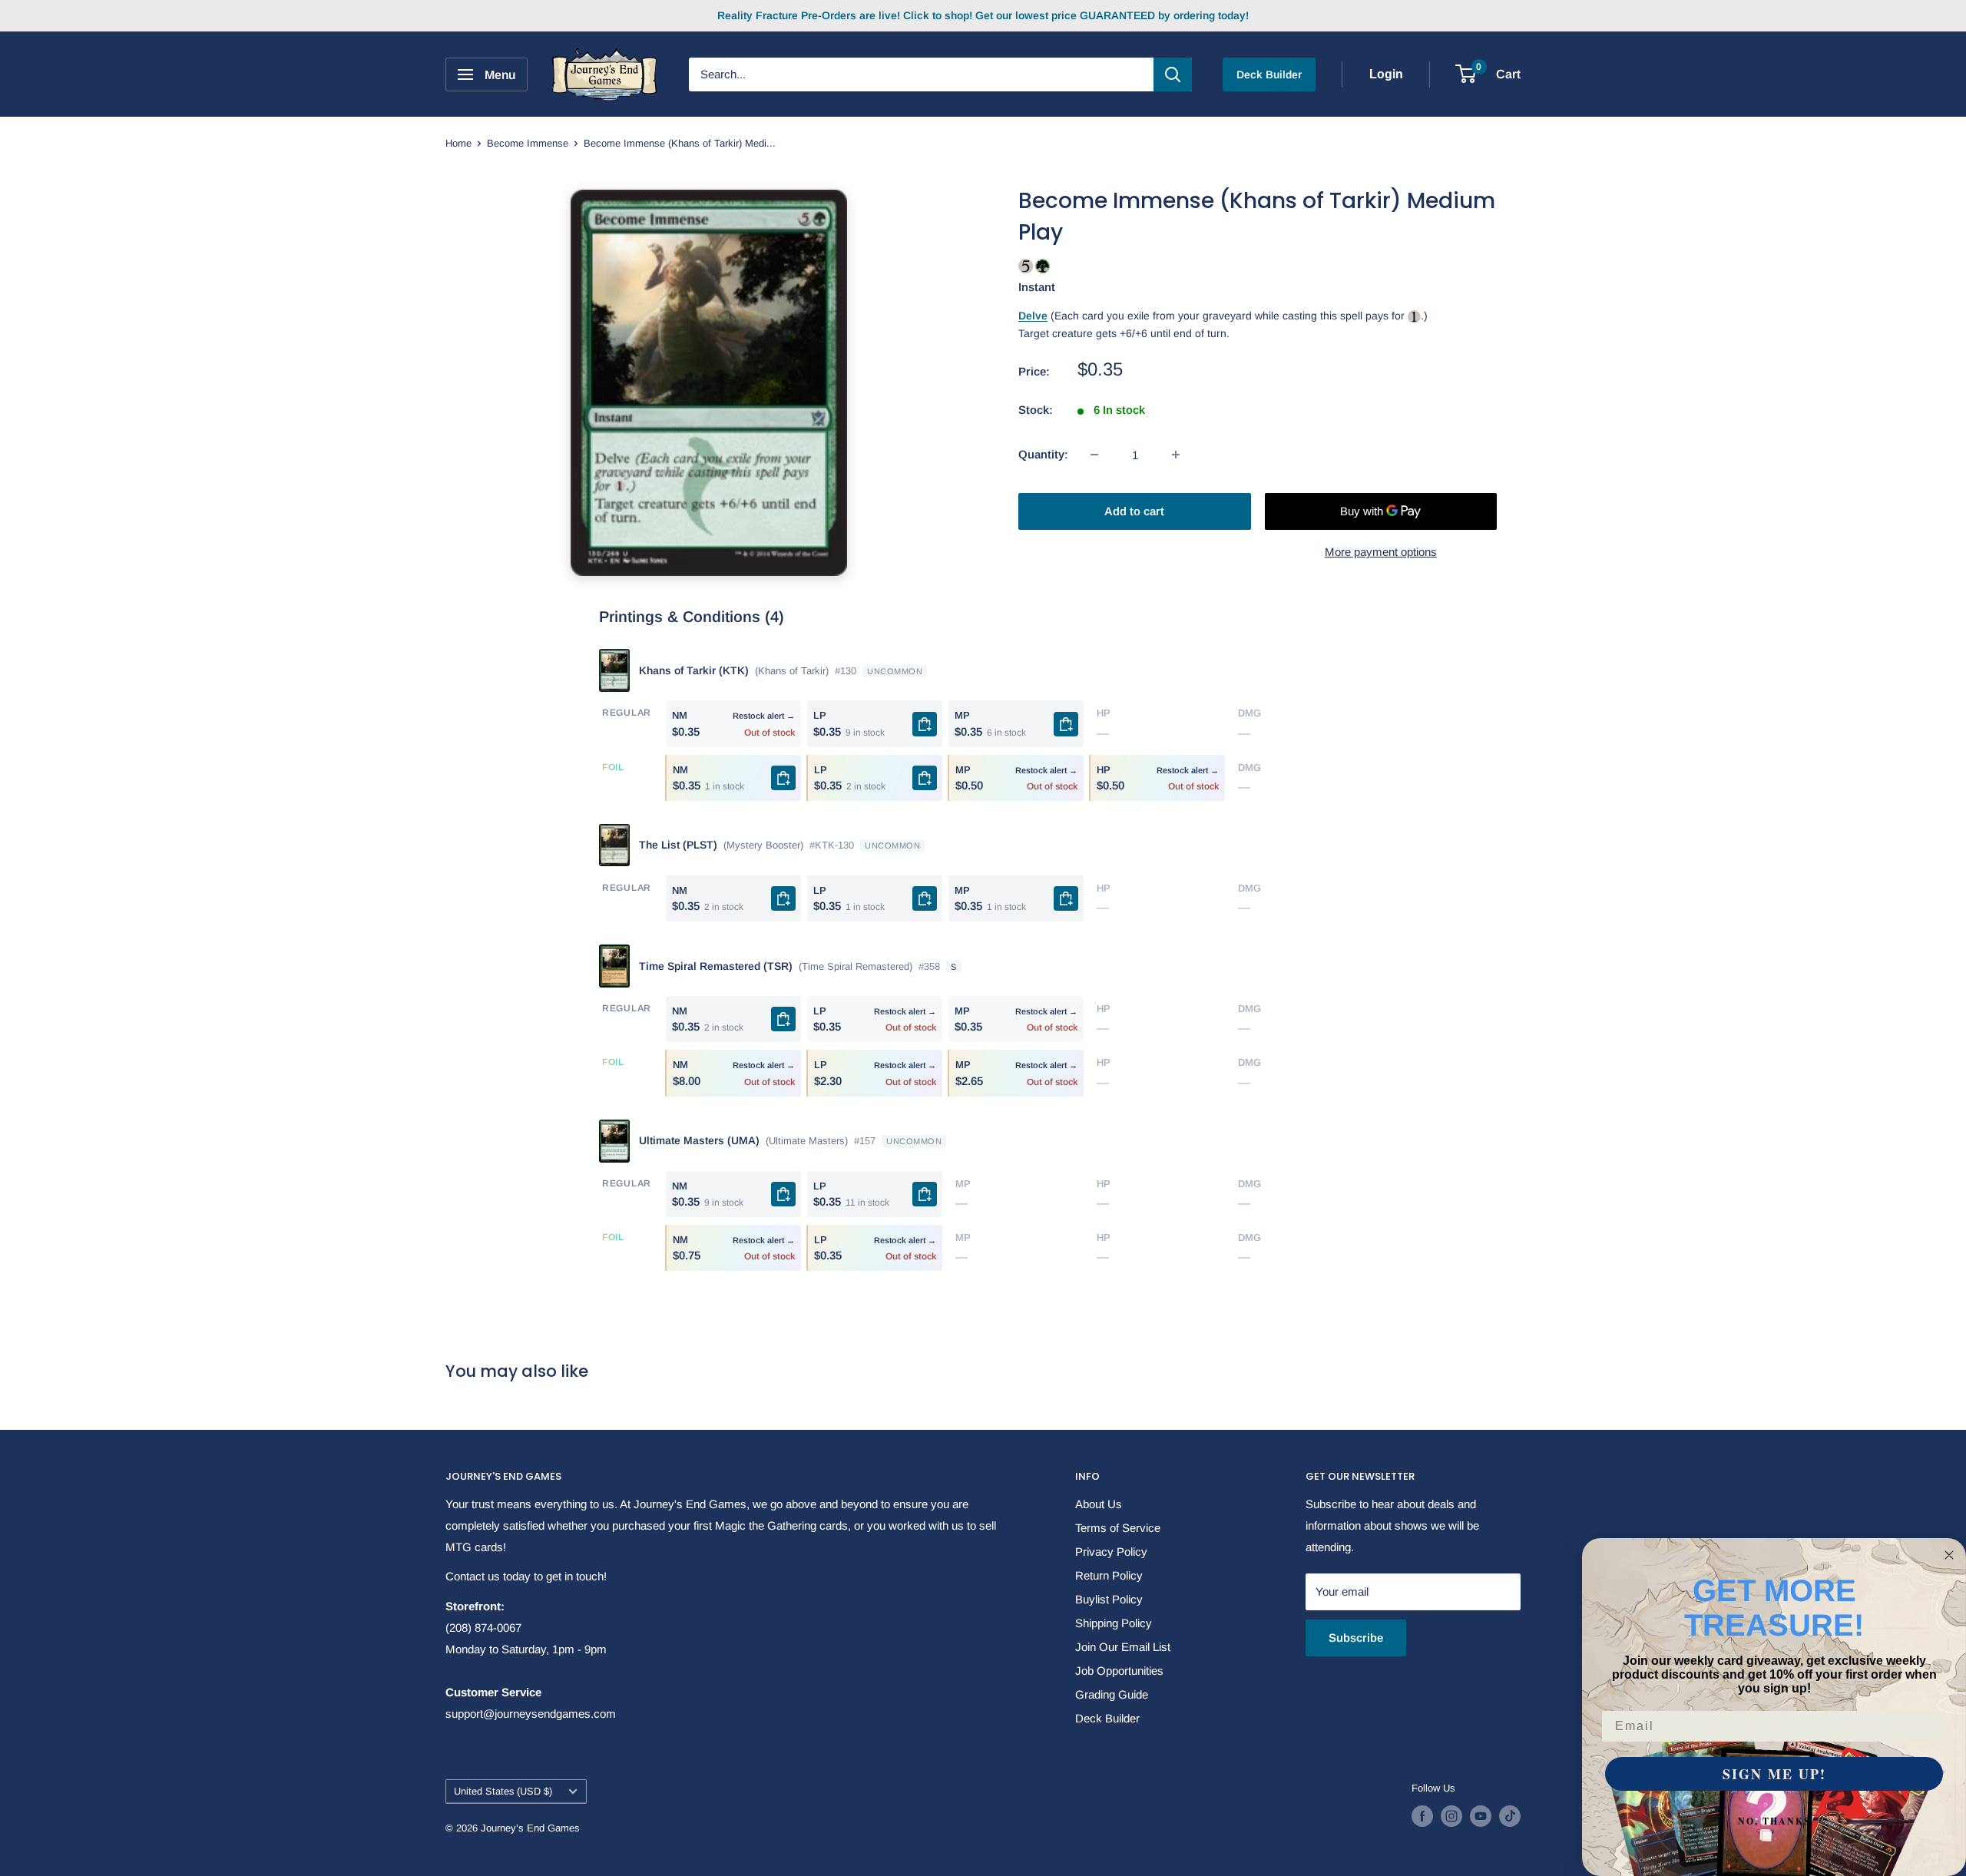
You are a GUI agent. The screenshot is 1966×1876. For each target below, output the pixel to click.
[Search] (1173, 74)
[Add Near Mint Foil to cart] (783, 778)
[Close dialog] (1949, 1555)
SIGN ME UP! (1774, 1774)
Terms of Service (1118, 1528)
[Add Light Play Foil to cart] (925, 778)
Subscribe (1356, 1638)
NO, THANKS (1774, 1821)
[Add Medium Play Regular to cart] (1066, 724)
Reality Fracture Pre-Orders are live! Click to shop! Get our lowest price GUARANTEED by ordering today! (983, 15)
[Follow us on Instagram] (1451, 1816)
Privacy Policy (1111, 1552)
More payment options (1381, 552)
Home (458, 143)
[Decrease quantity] (1094, 455)
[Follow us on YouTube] (1481, 1816)
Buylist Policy (1109, 1599)
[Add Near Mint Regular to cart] (783, 898)
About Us (1099, 1504)
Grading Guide (1112, 1694)
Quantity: (1043, 454)
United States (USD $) (503, 1791)
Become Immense (528, 143)
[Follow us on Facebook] (1422, 1816)
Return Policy (1109, 1575)
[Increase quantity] (1176, 455)
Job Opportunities (1119, 1671)
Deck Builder (1269, 74)
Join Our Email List (1123, 1647)
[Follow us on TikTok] (1510, 1816)
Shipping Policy (1114, 1623)
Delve (1033, 316)
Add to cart (1134, 511)
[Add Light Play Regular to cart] (925, 724)
